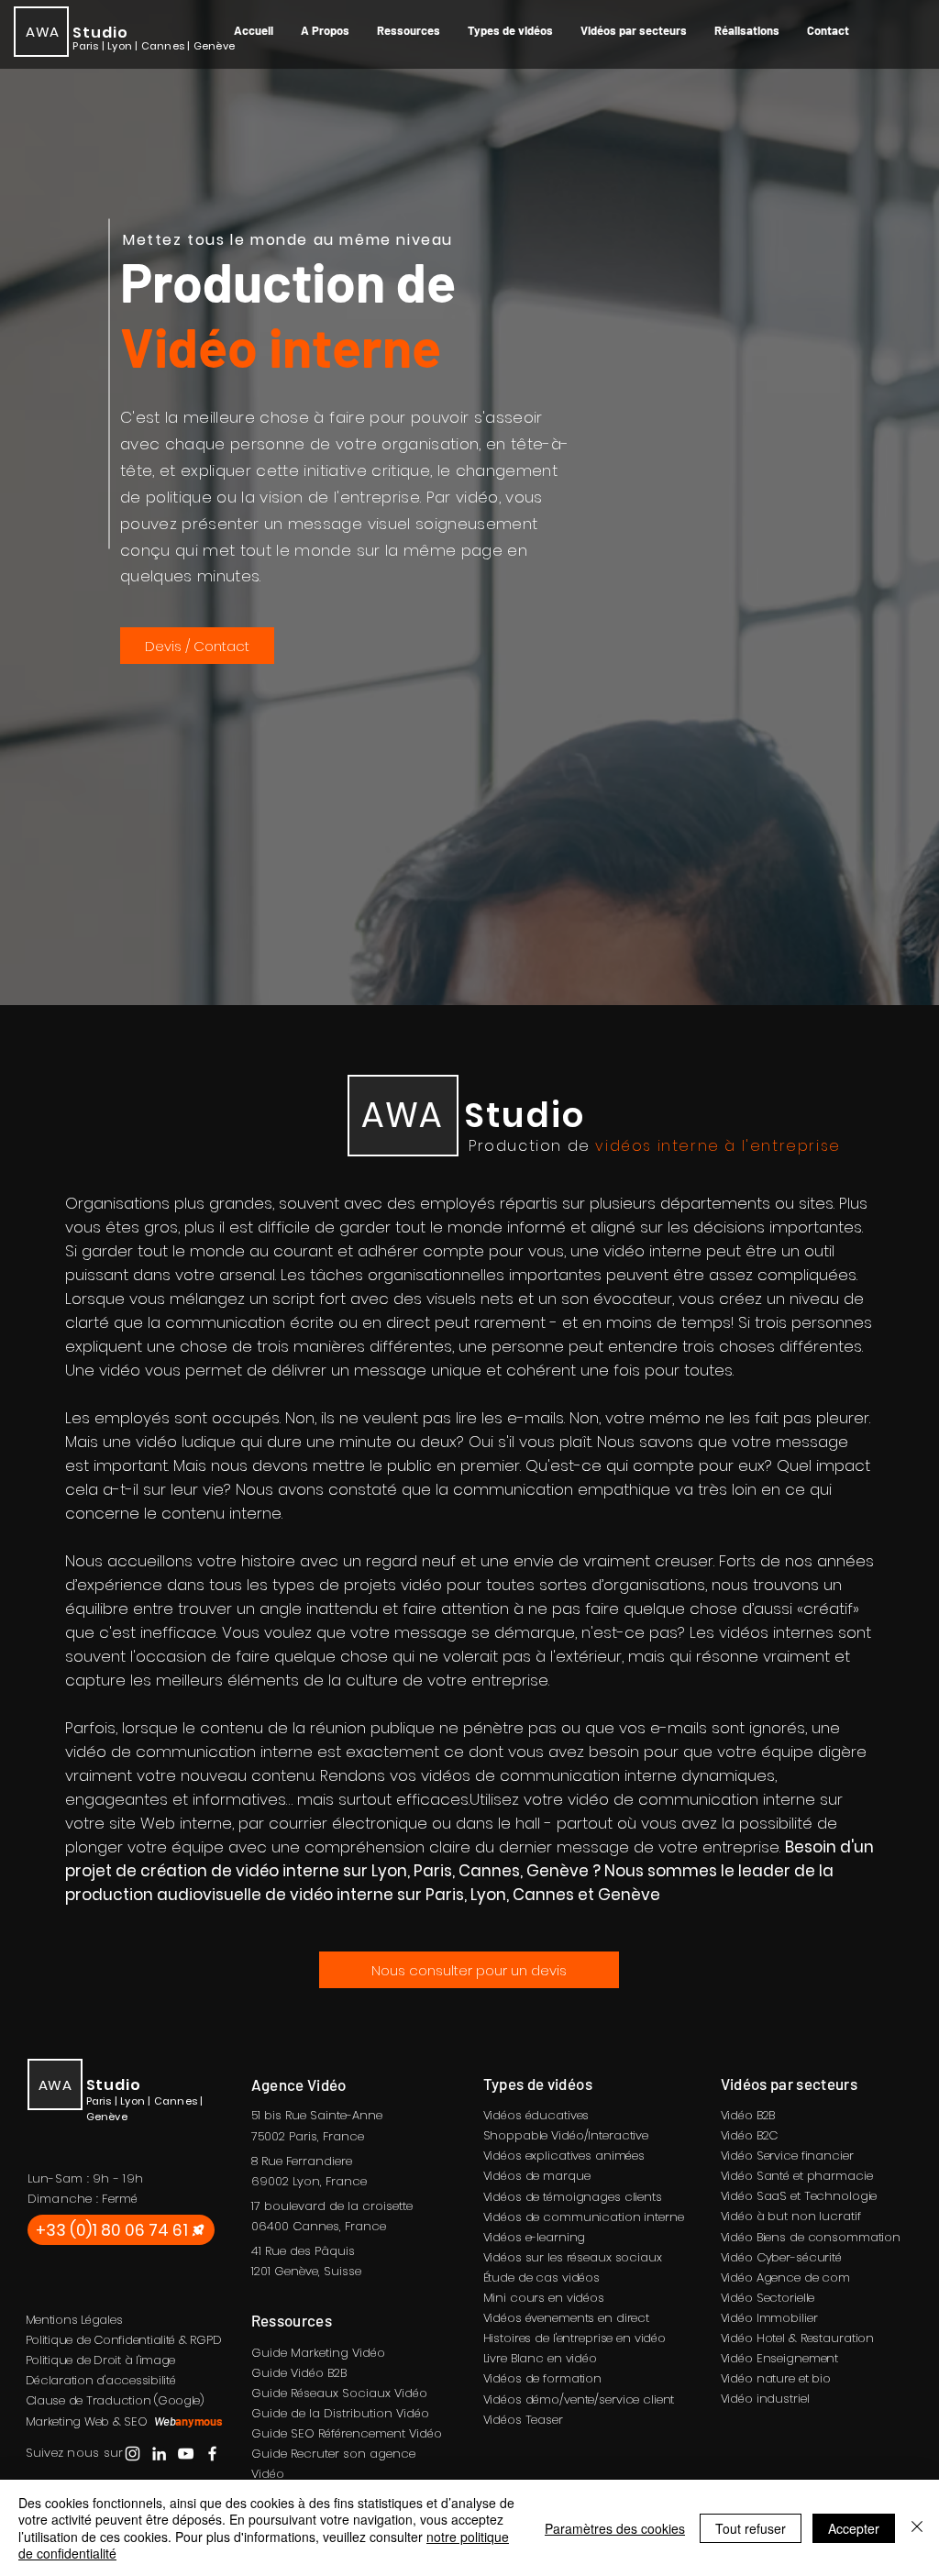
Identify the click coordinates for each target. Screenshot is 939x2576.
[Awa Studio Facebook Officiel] (212, 2454)
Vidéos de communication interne (584, 2217)
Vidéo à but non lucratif (791, 2216)
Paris (303, 2136)
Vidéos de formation (543, 2378)
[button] (409, 30)
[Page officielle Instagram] (133, 2454)
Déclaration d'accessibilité (101, 2380)
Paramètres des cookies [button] (615, 2528)
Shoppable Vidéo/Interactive (566, 2135)
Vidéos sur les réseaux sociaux (573, 2257)
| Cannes (161, 46)
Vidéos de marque (537, 2176)
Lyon (306, 2181)
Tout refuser (751, 2528)
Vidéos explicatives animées (564, 2156)
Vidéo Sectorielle (768, 2298)
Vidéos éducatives (536, 2115)
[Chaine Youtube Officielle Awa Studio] (186, 2454)
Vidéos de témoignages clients (573, 2197)
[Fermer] (917, 2528)
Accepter (854, 2528)
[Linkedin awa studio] (159, 2454)
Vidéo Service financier (787, 2156)
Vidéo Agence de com (786, 2277)
